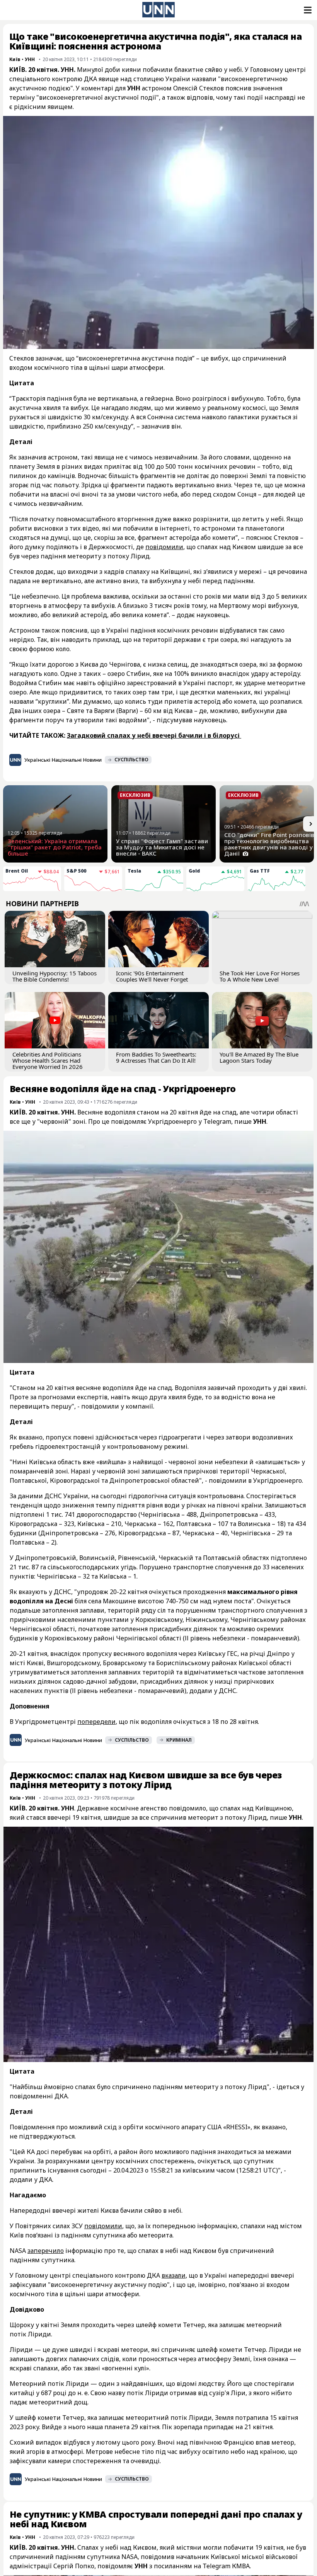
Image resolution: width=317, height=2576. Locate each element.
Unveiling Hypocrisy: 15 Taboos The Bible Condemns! (55, 976)
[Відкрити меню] (307, 10)
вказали (174, 2275)
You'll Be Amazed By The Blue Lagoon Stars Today (259, 1057)
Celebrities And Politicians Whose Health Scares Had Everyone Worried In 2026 (48, 1060)
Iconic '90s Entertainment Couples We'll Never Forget (152, 976)
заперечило (46, 2251)
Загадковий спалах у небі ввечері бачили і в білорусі (154, 735)
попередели (96, 1722)
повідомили (164, 547)
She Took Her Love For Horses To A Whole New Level (260, 976)
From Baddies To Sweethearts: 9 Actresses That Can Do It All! (156, 1057)
